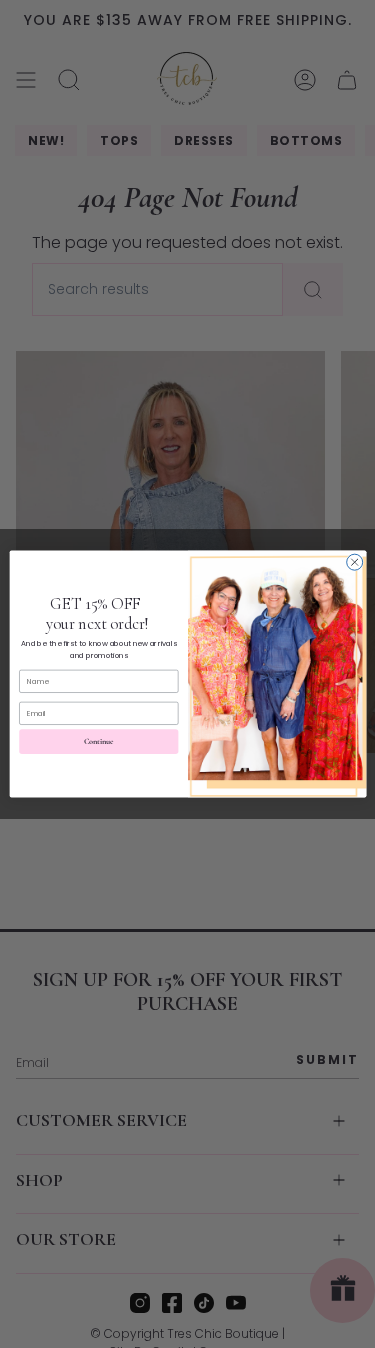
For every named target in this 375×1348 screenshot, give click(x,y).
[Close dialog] (354, 562)
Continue (98, 742)
